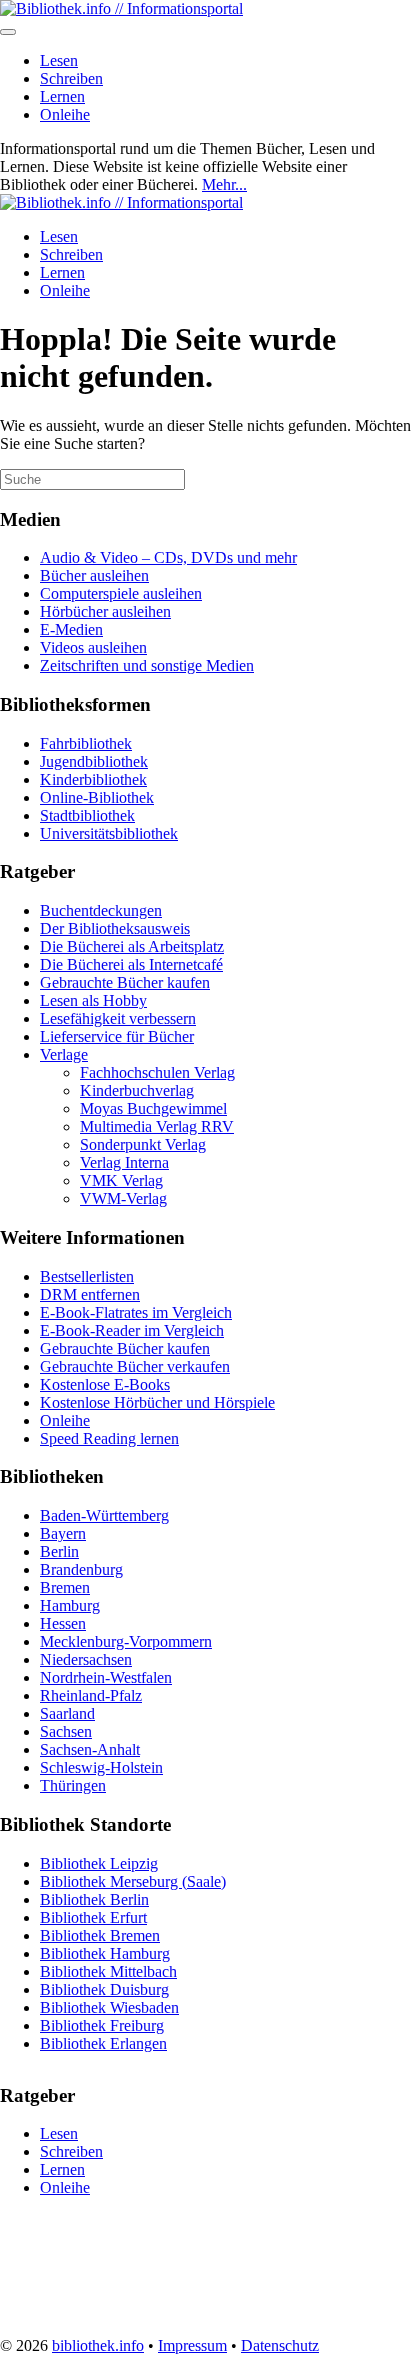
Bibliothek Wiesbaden (109, 2007)
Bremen (65, 1587)
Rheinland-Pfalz (91, 1695)
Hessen (63, 1623)
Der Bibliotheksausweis (115, 928)
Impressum (192, 2345)
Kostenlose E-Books (105, 1384)
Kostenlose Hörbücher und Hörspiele (157, 1402)
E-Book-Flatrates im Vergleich (136, 1312)
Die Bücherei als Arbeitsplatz (132, 946)
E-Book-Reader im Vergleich (132, 1330)
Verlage (64, 1054)
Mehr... (224, 184)
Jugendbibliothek (94, 761)
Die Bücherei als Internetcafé (131, 964)
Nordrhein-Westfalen (106, 1677)
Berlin (59, 1551)
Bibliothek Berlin (94, 1899)
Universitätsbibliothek (109, 833)
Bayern (63, 1533)
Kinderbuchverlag (137, 1090)
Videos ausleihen (93, 647)
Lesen (59, 60)
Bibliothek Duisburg (104, 1989)
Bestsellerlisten (87, 1276)
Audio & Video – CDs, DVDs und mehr (168, 557)
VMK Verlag (121, 1180)
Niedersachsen (86, 1659)
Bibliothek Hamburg (105, 1953)
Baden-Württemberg (104, 1515)
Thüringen (73, 1785)
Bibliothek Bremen (100, 1935)
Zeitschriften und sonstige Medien (147, 665)
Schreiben (71, 78)
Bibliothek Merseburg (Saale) (133, 1881)
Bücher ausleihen (94, 575)
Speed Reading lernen (109, 1438)
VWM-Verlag (123, 1198)
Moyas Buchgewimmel (153, 1108)
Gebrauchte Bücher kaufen (125, 982)
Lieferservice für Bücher (117, 1036)
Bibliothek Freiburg (102, 2025)
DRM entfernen (90, 1294)
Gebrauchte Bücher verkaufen (135, 1366)
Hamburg (70, 1605)
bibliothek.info (98, 2345)
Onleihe (65, 114)
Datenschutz (280, 2345)
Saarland (67, 1713)
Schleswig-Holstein (101, 1767)
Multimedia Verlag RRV (157, 1126)
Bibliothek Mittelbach (108, 1971)
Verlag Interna (124, 1162)
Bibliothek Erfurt (93, 1917)
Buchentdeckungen (101, 910)
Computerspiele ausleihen (121, 593)
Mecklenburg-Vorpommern (126, 1641)
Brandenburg (81, 1569)
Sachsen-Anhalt (90, 1749)
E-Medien (71, 629)
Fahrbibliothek (86, 743)
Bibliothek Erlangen (103, 2043)
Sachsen (66, 1731)
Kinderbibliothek (93, 779)
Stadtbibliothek (87, 815)
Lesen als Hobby (93, 1000)
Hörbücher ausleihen (105, 611)
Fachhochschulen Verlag (157, 1072)
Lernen (62, 96)
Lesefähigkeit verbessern (118, 1018)
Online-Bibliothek (97, 797)
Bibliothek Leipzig (99, 1863)
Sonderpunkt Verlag (143, 1144)
